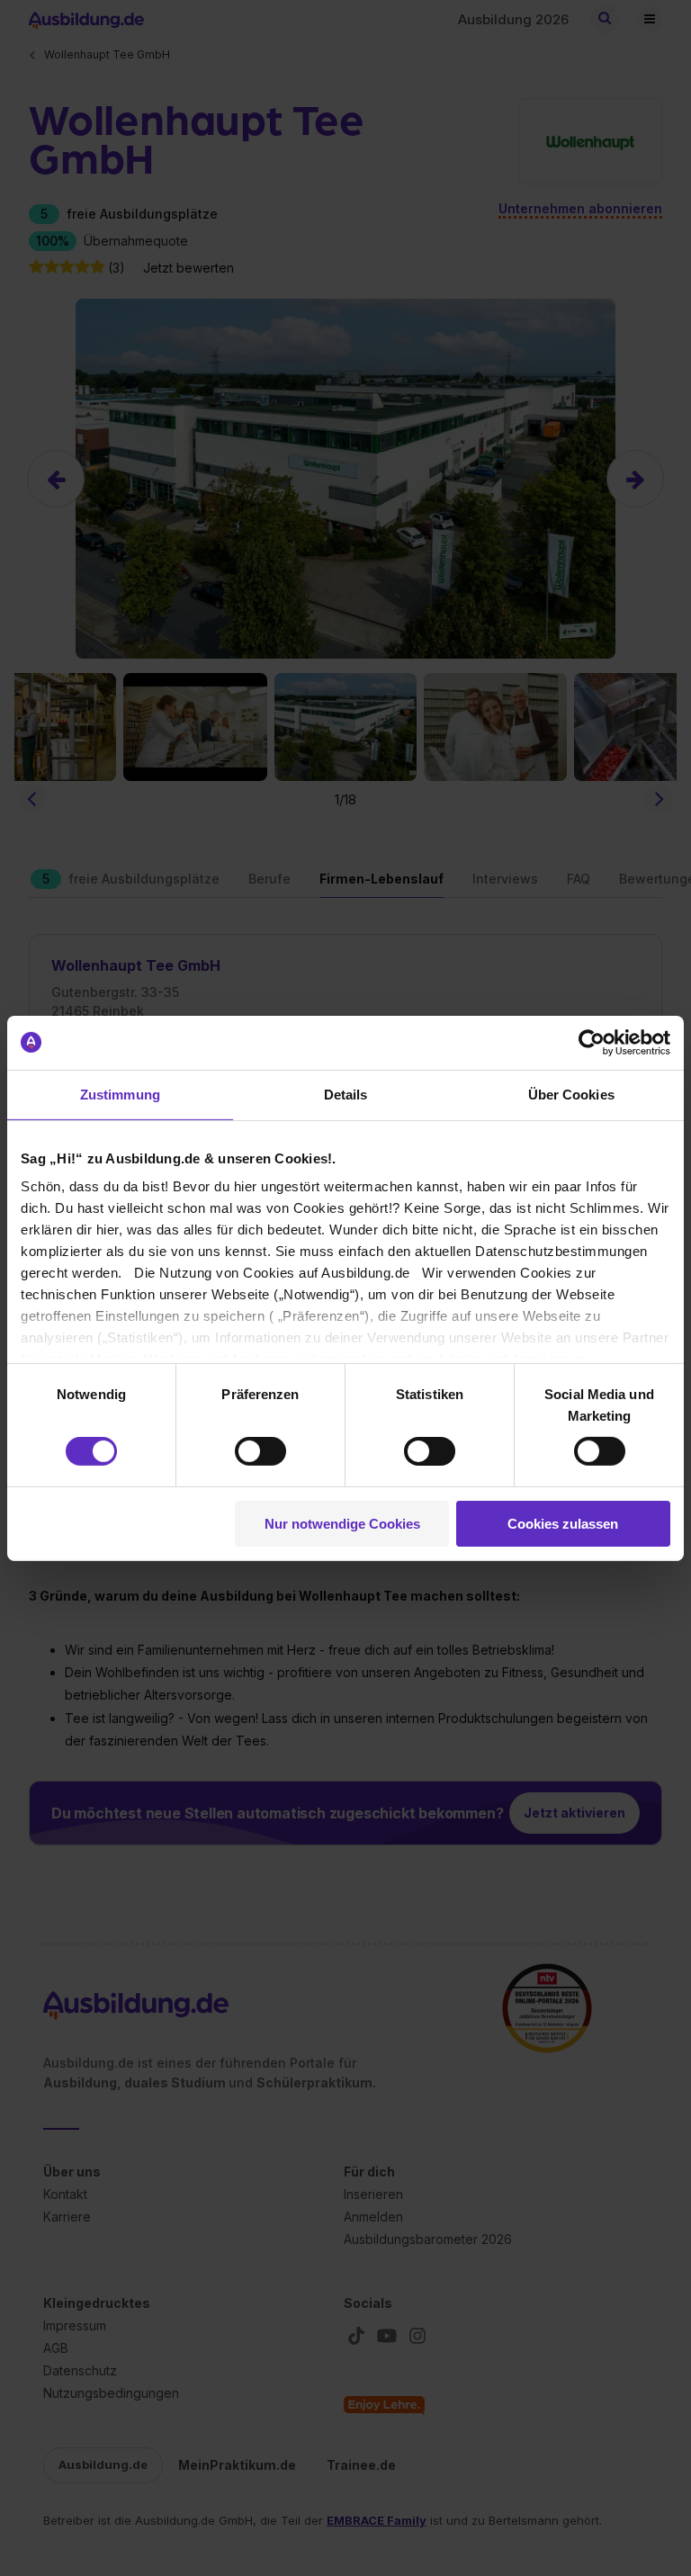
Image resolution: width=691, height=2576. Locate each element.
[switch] (260, 1451)
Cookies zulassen (563, 1524)
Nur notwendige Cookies (342, 1524)
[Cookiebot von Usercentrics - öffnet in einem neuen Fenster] (592, 1042)
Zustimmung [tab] (120, 1094)
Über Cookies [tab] (571, 1094)
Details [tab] (346, 1094)
